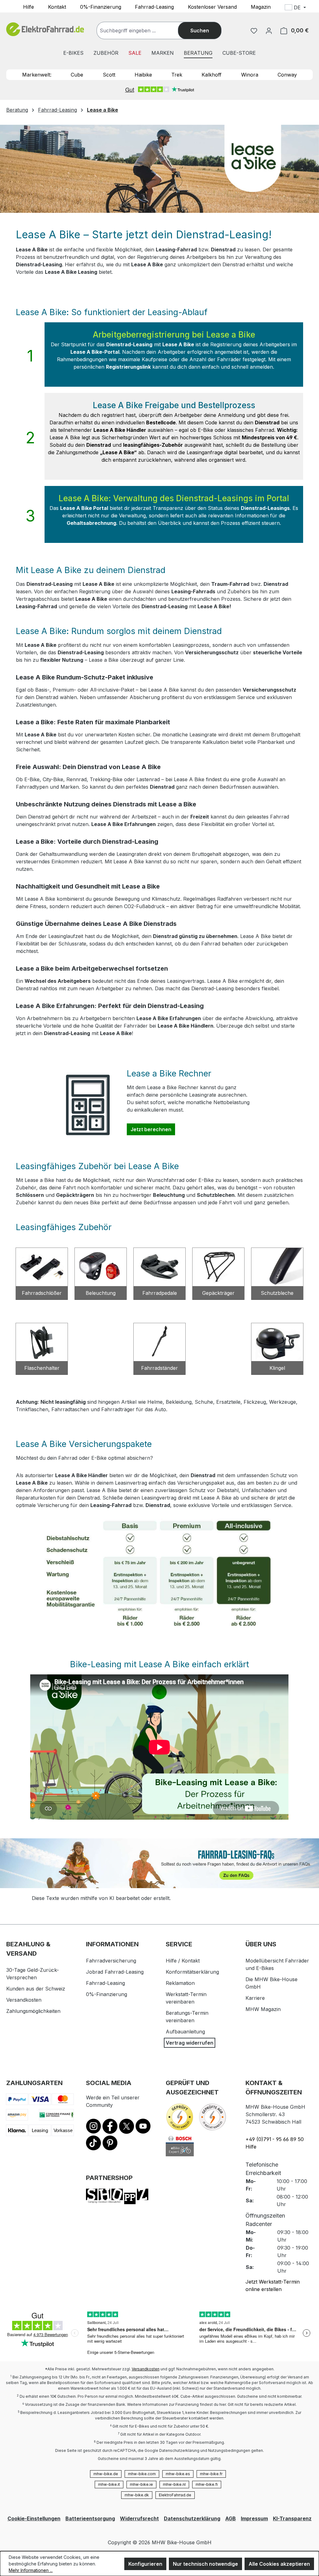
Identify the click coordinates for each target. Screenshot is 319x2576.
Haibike (143, 75)
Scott (109, 75)
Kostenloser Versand (212, 7)
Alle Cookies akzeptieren (279, 2564)
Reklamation (180, 1983)
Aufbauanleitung (185, 2032)
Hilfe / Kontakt (183, 1961)
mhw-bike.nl (174, 2484)
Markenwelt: (37, 75)
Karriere (255, 1998)
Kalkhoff (212, 75)
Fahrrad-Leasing (154, 7)
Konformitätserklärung (192, 1972)
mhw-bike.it (109, 2484)
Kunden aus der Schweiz (36, 1989)
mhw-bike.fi (207, 2484)
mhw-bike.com (142, 2474)
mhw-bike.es (178, 2474)
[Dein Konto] (269, 30)
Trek (177, 75)
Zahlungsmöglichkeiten (33, 2011)
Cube (77, 75)
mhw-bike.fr (211, 2474)
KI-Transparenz (292, 2518)
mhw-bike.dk (137, 2495)
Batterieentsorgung (90, 2518)
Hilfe (29, 7)
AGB (231, 2518)
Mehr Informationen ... (31, 2570)
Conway (287, 75)
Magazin (261, 7)
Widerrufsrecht (139, 2518)
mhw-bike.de (106, 2474)
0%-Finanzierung (101, 7)
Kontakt (57, 7)
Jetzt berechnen (153, 1129)
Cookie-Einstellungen (34, 2518)
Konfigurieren (145, 2564)
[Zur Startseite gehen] (45, 29)
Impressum (254, 2518)
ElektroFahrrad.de (175, 2495)
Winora (250, 75)
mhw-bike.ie (141, 2484)
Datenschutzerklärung (192, 2518)
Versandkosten (24, 2000)
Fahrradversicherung (111, 1961)
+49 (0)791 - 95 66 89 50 (275, 2139)
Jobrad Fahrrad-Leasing (115, 1972)
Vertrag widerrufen (190, 2043)
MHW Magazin (263, 2009)
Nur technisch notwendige (205, 2564)
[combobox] (144, 30)
